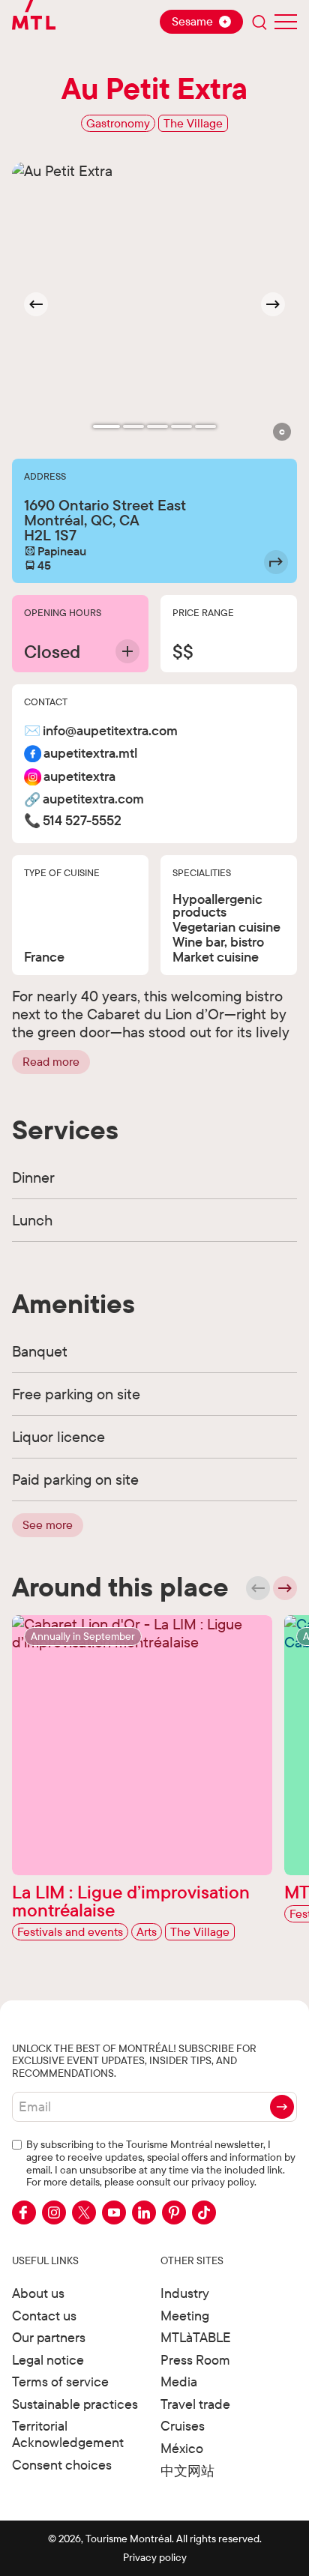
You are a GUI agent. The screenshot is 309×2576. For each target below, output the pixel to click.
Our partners (49, 2337)
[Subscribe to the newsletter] (282, 2107)
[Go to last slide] (36, 304)
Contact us (44, 2316)
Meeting (185, 2316)
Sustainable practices (75, 2404)
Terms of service (60, 2382)
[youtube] (114, 2212)
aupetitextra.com (93, 799)
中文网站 (187, 2471)
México (182, 2448)
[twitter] (84, 2212)
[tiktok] (204, 2212)
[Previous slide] (258, 1588)
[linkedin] (144, 2212)
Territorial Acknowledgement (68, 2434)
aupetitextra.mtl (90, 754)
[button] (282, 432)
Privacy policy (155, 2557)
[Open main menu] (286, 22)
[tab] (106, 426)
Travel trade (195, 2404)
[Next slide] (273, 304)
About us (38, 2293)
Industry (185, 2293)
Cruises (183, 2426)
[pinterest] (174, 2212)
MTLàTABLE (196, 2337)
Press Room (195, 2360)
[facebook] (24, 2212)
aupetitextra (79, 777)
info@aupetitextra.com (110, 731)
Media (179, 2382)
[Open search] (259, 22)
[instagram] (54, 2212)
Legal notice (48, 2360)
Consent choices (62, 2465)
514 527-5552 (82, 821)
